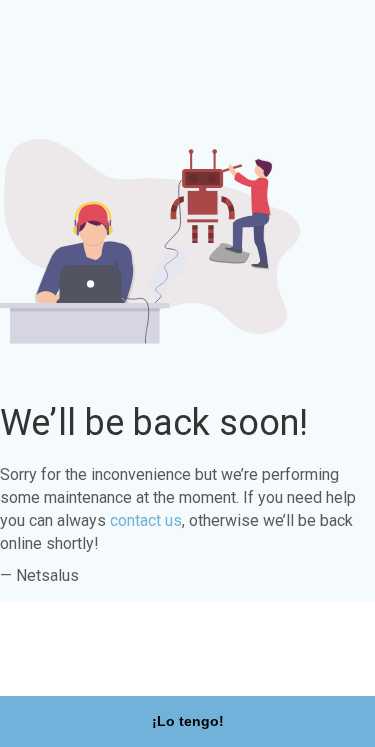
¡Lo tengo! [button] (188, 721)
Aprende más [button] (66, 664)
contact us (146, 520)
